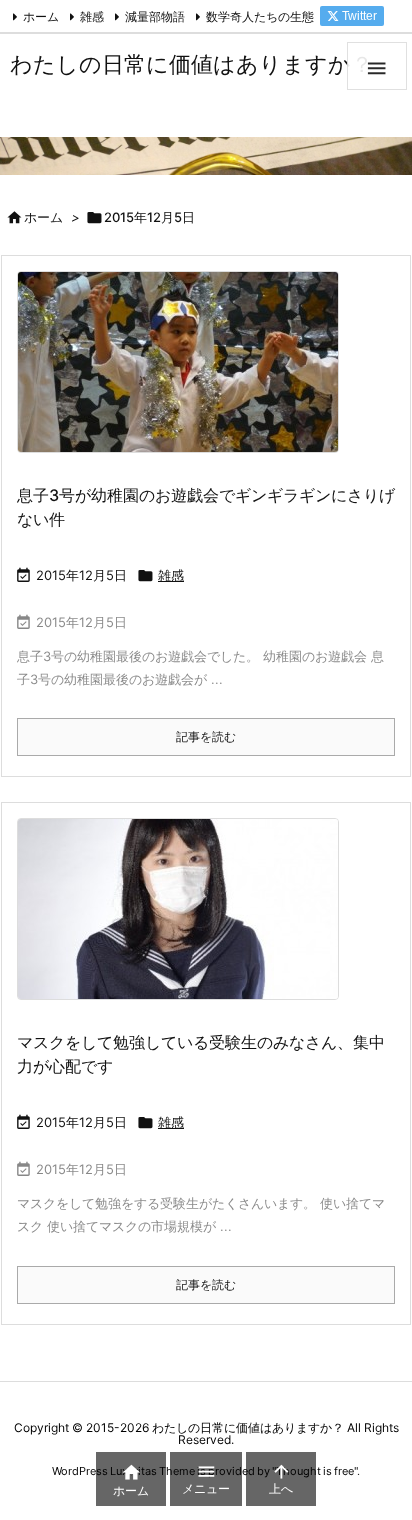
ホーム (41, 16)
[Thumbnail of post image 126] (185, 922)
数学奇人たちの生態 (260, 16)
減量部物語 (155, 16)
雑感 (92, 16)
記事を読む (206, 736)
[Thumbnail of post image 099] (185, 375)
